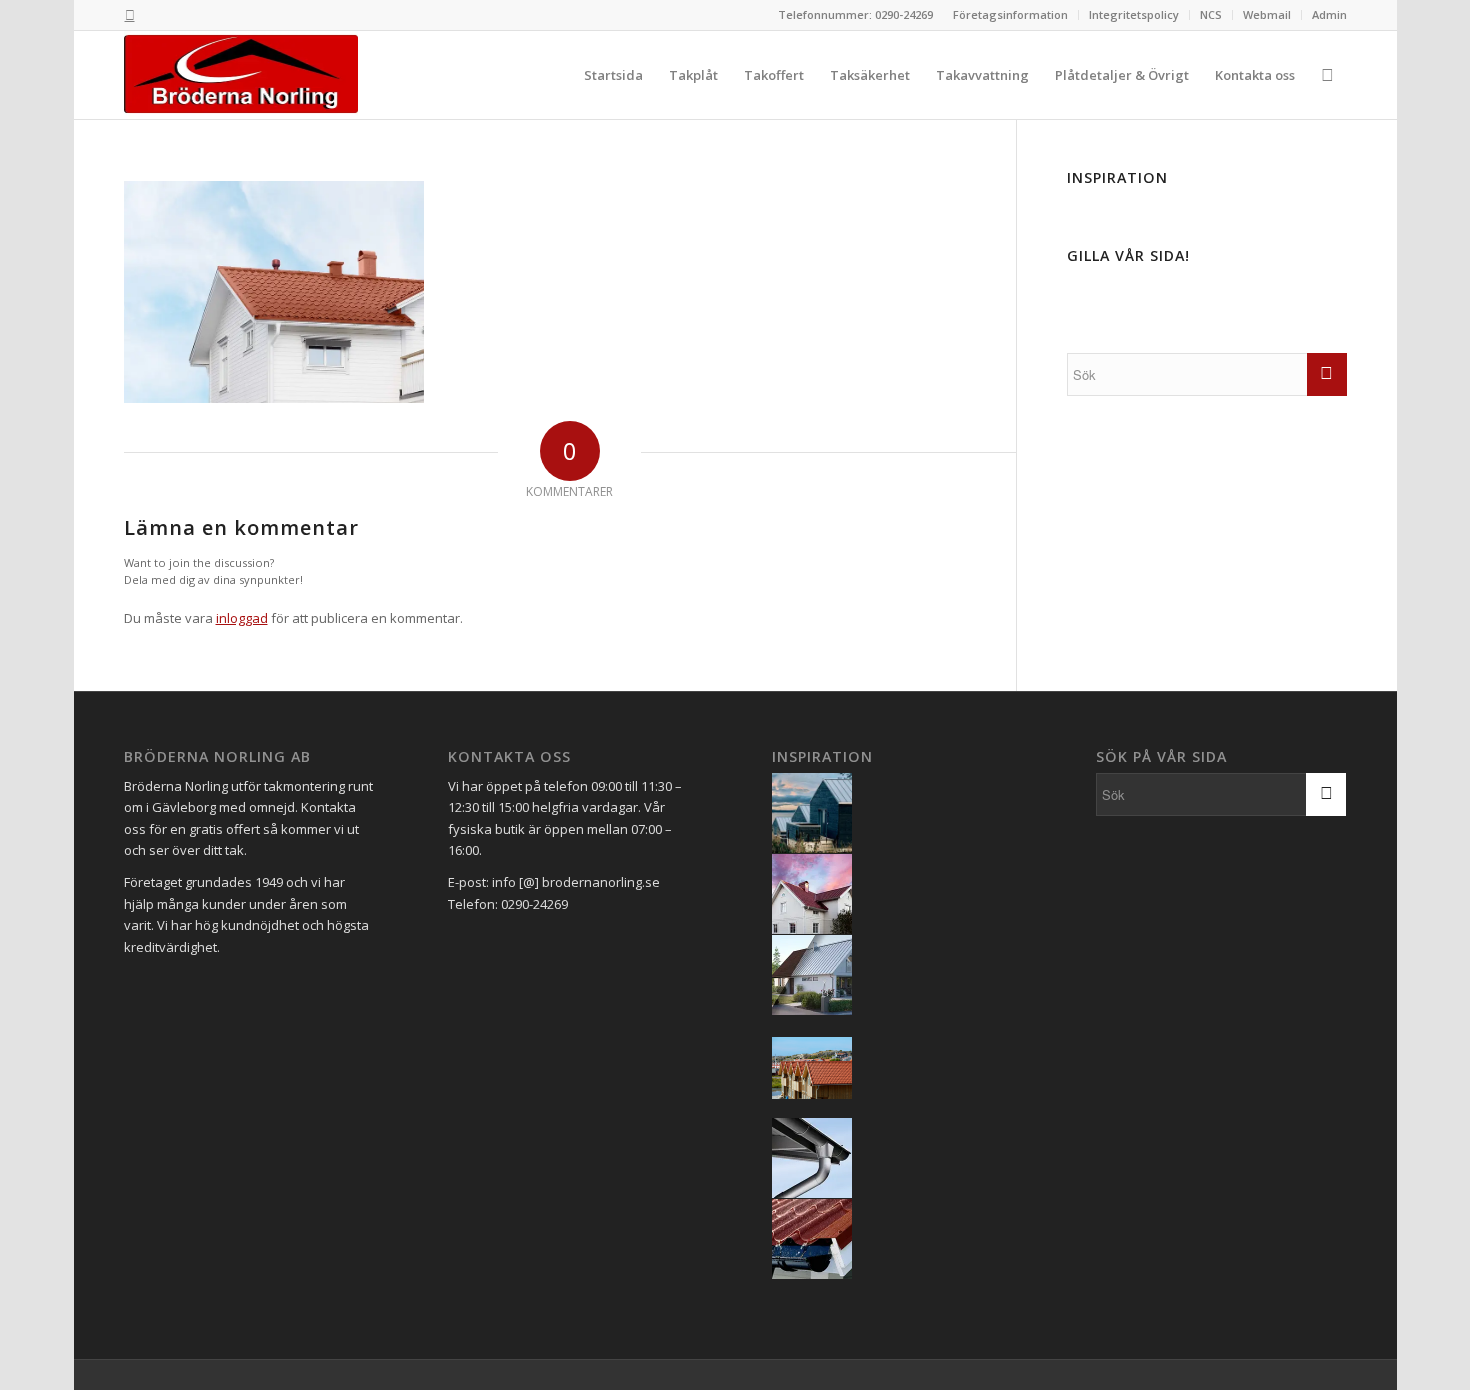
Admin (1329, 14)
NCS (1211, 14)
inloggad (242, 618)
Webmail (1267, 14)
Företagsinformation (1010, 14)
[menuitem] (1011, 15)
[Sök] (1327, 75)
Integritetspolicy (1134, 14)
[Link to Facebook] (130, 15)
